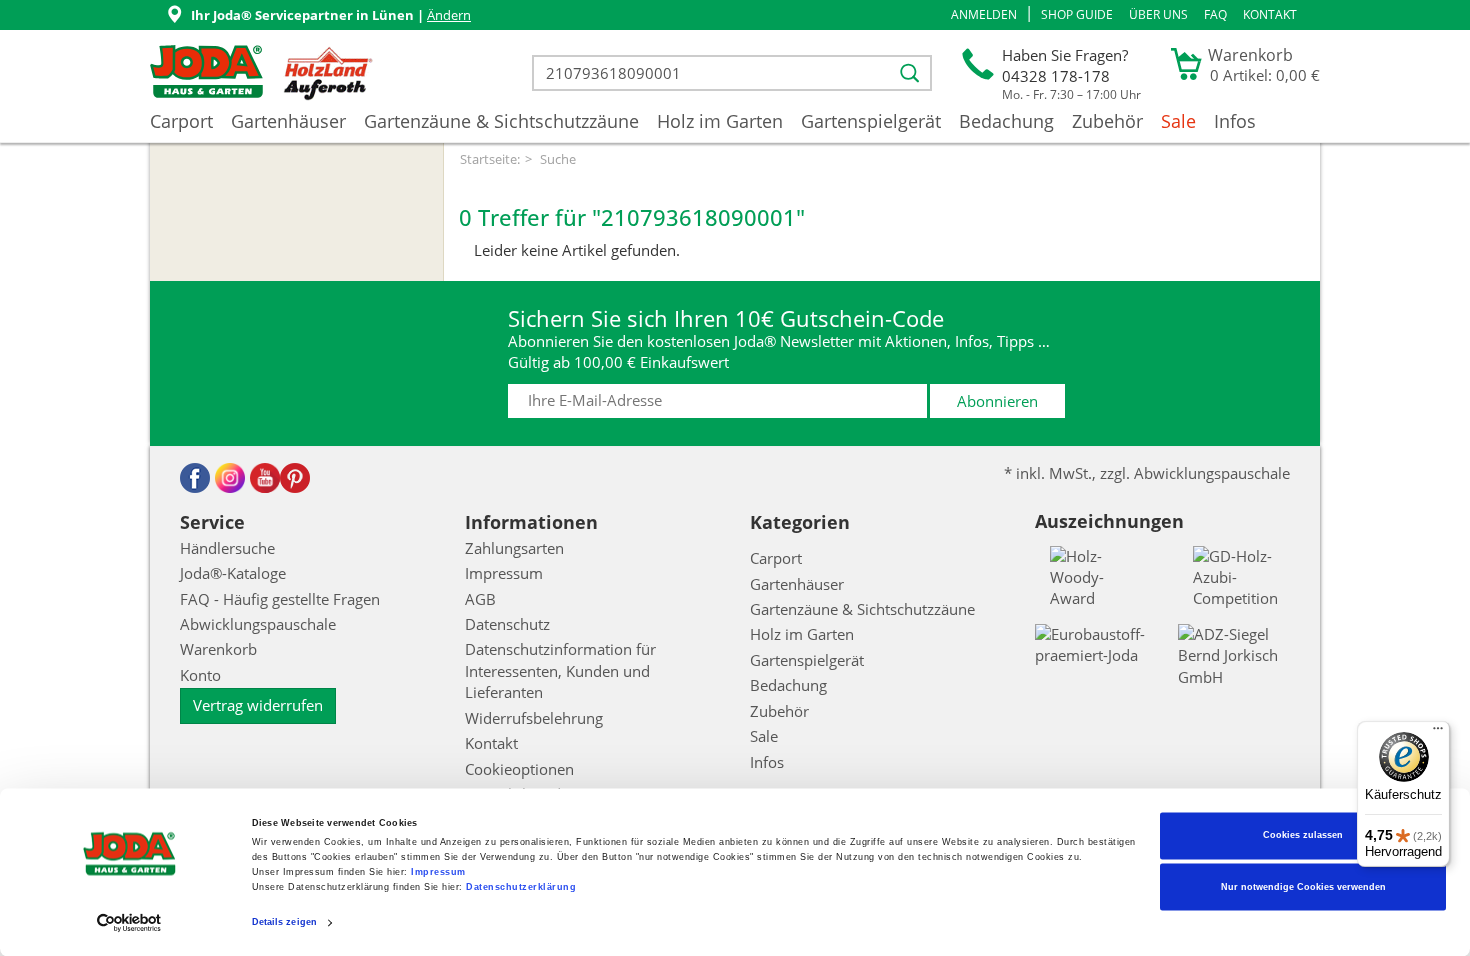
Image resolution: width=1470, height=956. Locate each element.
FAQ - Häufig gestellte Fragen (280, 599)
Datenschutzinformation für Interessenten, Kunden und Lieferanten (560, 670)
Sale (1178, 121)
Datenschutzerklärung (521, 888)
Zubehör (1107, 121)
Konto (200, 675)
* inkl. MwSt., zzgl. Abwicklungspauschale (1147, 473)
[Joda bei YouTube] (265, 478)
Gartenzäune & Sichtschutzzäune (501, 121)
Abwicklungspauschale (258, 624)
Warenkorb (218, 649)
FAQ (1215, 14)
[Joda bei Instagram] (230, 478)
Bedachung (1006, 121)
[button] (984, 15)
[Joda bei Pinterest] (295, 478)
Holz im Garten (720, 121)
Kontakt (1270, 14)
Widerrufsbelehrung (534, 718)
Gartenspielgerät (871, 121)
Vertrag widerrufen (258, 705)
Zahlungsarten (514, 548)
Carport (181, 121)
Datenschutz (507, 624)
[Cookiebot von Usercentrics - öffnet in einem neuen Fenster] (129, 922)
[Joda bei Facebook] (195, 478)
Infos (1235, 121)
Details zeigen (284, 923)
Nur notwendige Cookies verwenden (1303, 887)
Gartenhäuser (288, 121)
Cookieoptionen (519, 769)
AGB (480, 599)
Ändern (449, 15)
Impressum (438, 873)
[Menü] (1438, 733)
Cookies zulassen (1303, 836)
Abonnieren (997, 401)
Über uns (1158, 14)
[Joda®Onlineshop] (206, 73)
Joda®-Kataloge (233, 573)
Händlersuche (227, 548)
